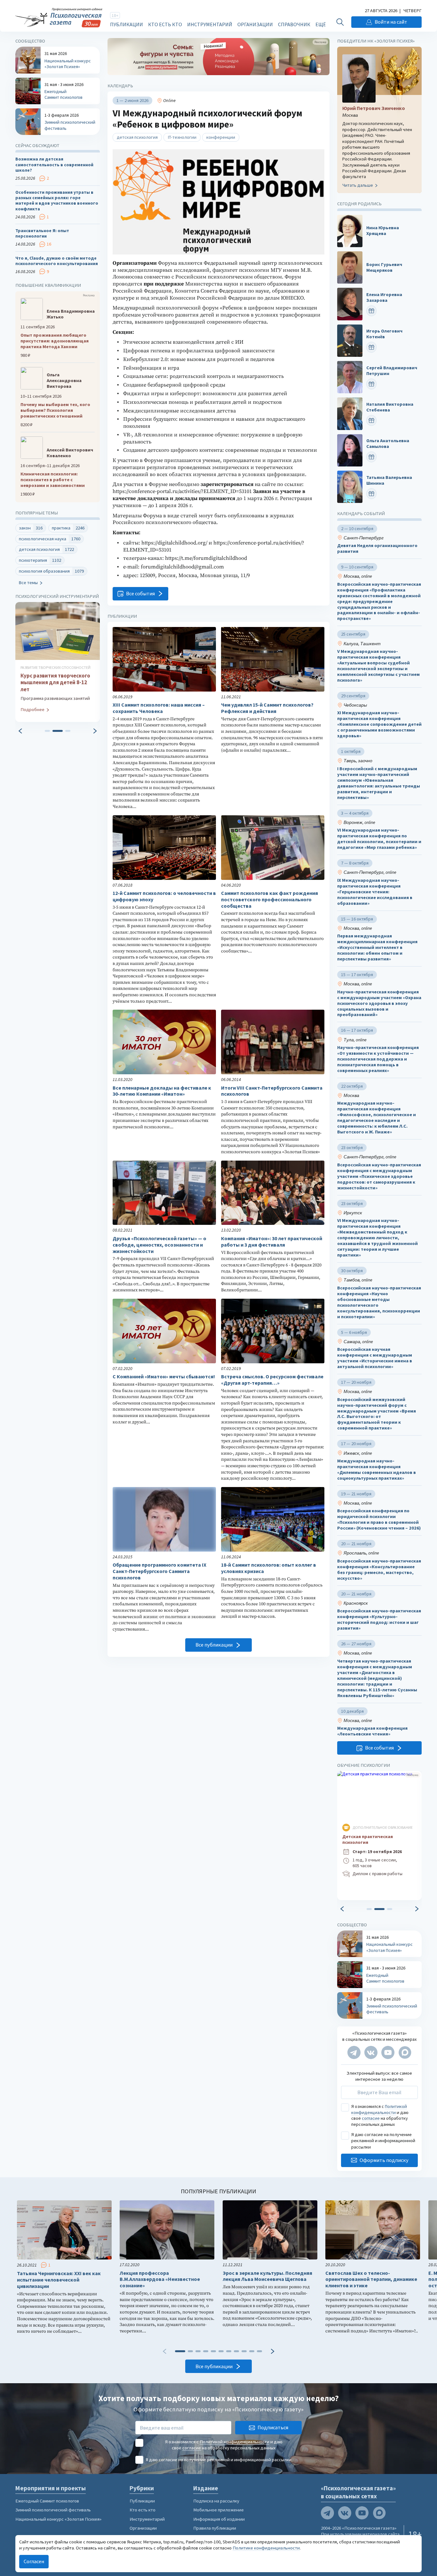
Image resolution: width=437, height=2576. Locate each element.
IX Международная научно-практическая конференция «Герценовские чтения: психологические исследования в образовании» (375, 892)
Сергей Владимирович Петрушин (392, 371)
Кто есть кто (165, 24)
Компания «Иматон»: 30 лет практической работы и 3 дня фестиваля (272, 1242)
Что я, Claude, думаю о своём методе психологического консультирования (57, 261)
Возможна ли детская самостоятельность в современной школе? (54, 165)
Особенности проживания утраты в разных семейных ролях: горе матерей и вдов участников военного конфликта (57, 201)
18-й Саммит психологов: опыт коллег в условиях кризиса (269, 1568)
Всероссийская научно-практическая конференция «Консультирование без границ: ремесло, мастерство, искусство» (379, 1570)
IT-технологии (182, 137)
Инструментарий (210, 24)
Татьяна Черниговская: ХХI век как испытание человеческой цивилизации (59, 2280)
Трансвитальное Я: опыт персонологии (42, 233)
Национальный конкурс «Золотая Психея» (58, 2519)
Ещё (321, 24)
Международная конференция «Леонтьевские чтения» (372, 1731)
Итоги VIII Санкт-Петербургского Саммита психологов (272, 1091)
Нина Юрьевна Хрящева (383, 231)
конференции (221, 137)
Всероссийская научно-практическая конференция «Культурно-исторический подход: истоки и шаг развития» (379, 1620)
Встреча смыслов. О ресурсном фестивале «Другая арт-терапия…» (272, 1380)
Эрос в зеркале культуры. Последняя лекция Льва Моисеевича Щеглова (267, 2276)
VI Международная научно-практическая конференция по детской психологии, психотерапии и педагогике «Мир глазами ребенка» (379, 839)
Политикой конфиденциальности (379, 2110)
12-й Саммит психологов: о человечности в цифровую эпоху (164, 896)
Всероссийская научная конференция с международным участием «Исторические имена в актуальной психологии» (375, 1358)
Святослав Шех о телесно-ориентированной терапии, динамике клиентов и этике (371, 2279)
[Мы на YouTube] (388, 2052)
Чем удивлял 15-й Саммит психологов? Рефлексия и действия (267, 708)
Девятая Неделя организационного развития (377, 548)
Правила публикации (215, 2528)
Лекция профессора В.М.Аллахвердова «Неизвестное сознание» (160, 2279)
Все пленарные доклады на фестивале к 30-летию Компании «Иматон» (162, 1091)
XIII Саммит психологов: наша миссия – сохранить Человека (159, 708)
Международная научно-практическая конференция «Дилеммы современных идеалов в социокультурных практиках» (377, 1470)
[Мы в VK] (371, 2052)
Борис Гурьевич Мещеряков (384, 267)
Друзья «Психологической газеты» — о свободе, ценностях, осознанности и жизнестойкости (159, 1245)
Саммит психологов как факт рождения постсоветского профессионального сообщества (270, 900)
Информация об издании (219, 2519)
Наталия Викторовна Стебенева (390, 407)
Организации (255, 24)
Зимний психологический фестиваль (53, 2510)
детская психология (137, 137)
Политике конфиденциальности (266, 2548)
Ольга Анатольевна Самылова (388, 444)
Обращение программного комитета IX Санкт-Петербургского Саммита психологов (159, 1571)
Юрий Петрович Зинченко (374, 108)
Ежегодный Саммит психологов (47, 2501)
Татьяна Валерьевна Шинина (389, 480)
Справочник (294, 24)
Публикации (127, 24)
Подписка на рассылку (216, 2501)
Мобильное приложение (219, 2510)
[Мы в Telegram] (354, 2052)
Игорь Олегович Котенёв (384, 334)
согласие (371, 2118)
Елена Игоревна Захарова (384, 298)
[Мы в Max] (405, 2052)
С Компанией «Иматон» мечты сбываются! (164, 1377)
